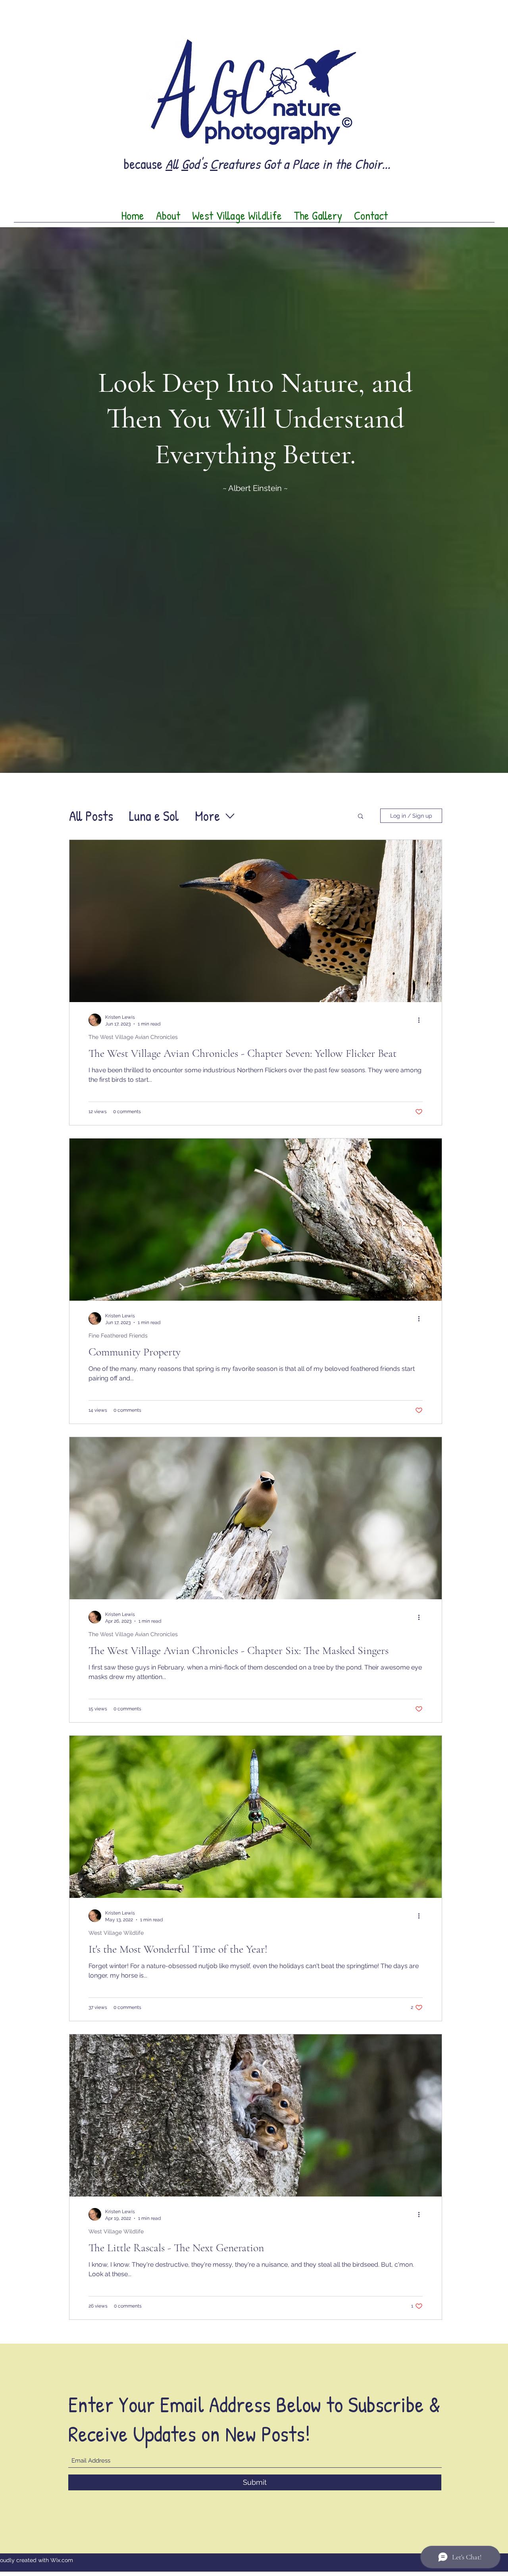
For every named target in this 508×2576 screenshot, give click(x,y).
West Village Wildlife (116, 1933)
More (207, 816)
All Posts (91, 816)
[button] (361, 817)
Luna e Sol (154, 816)
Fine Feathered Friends (118, 1336)
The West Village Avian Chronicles (133, 1037)
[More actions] (421, 1020)
